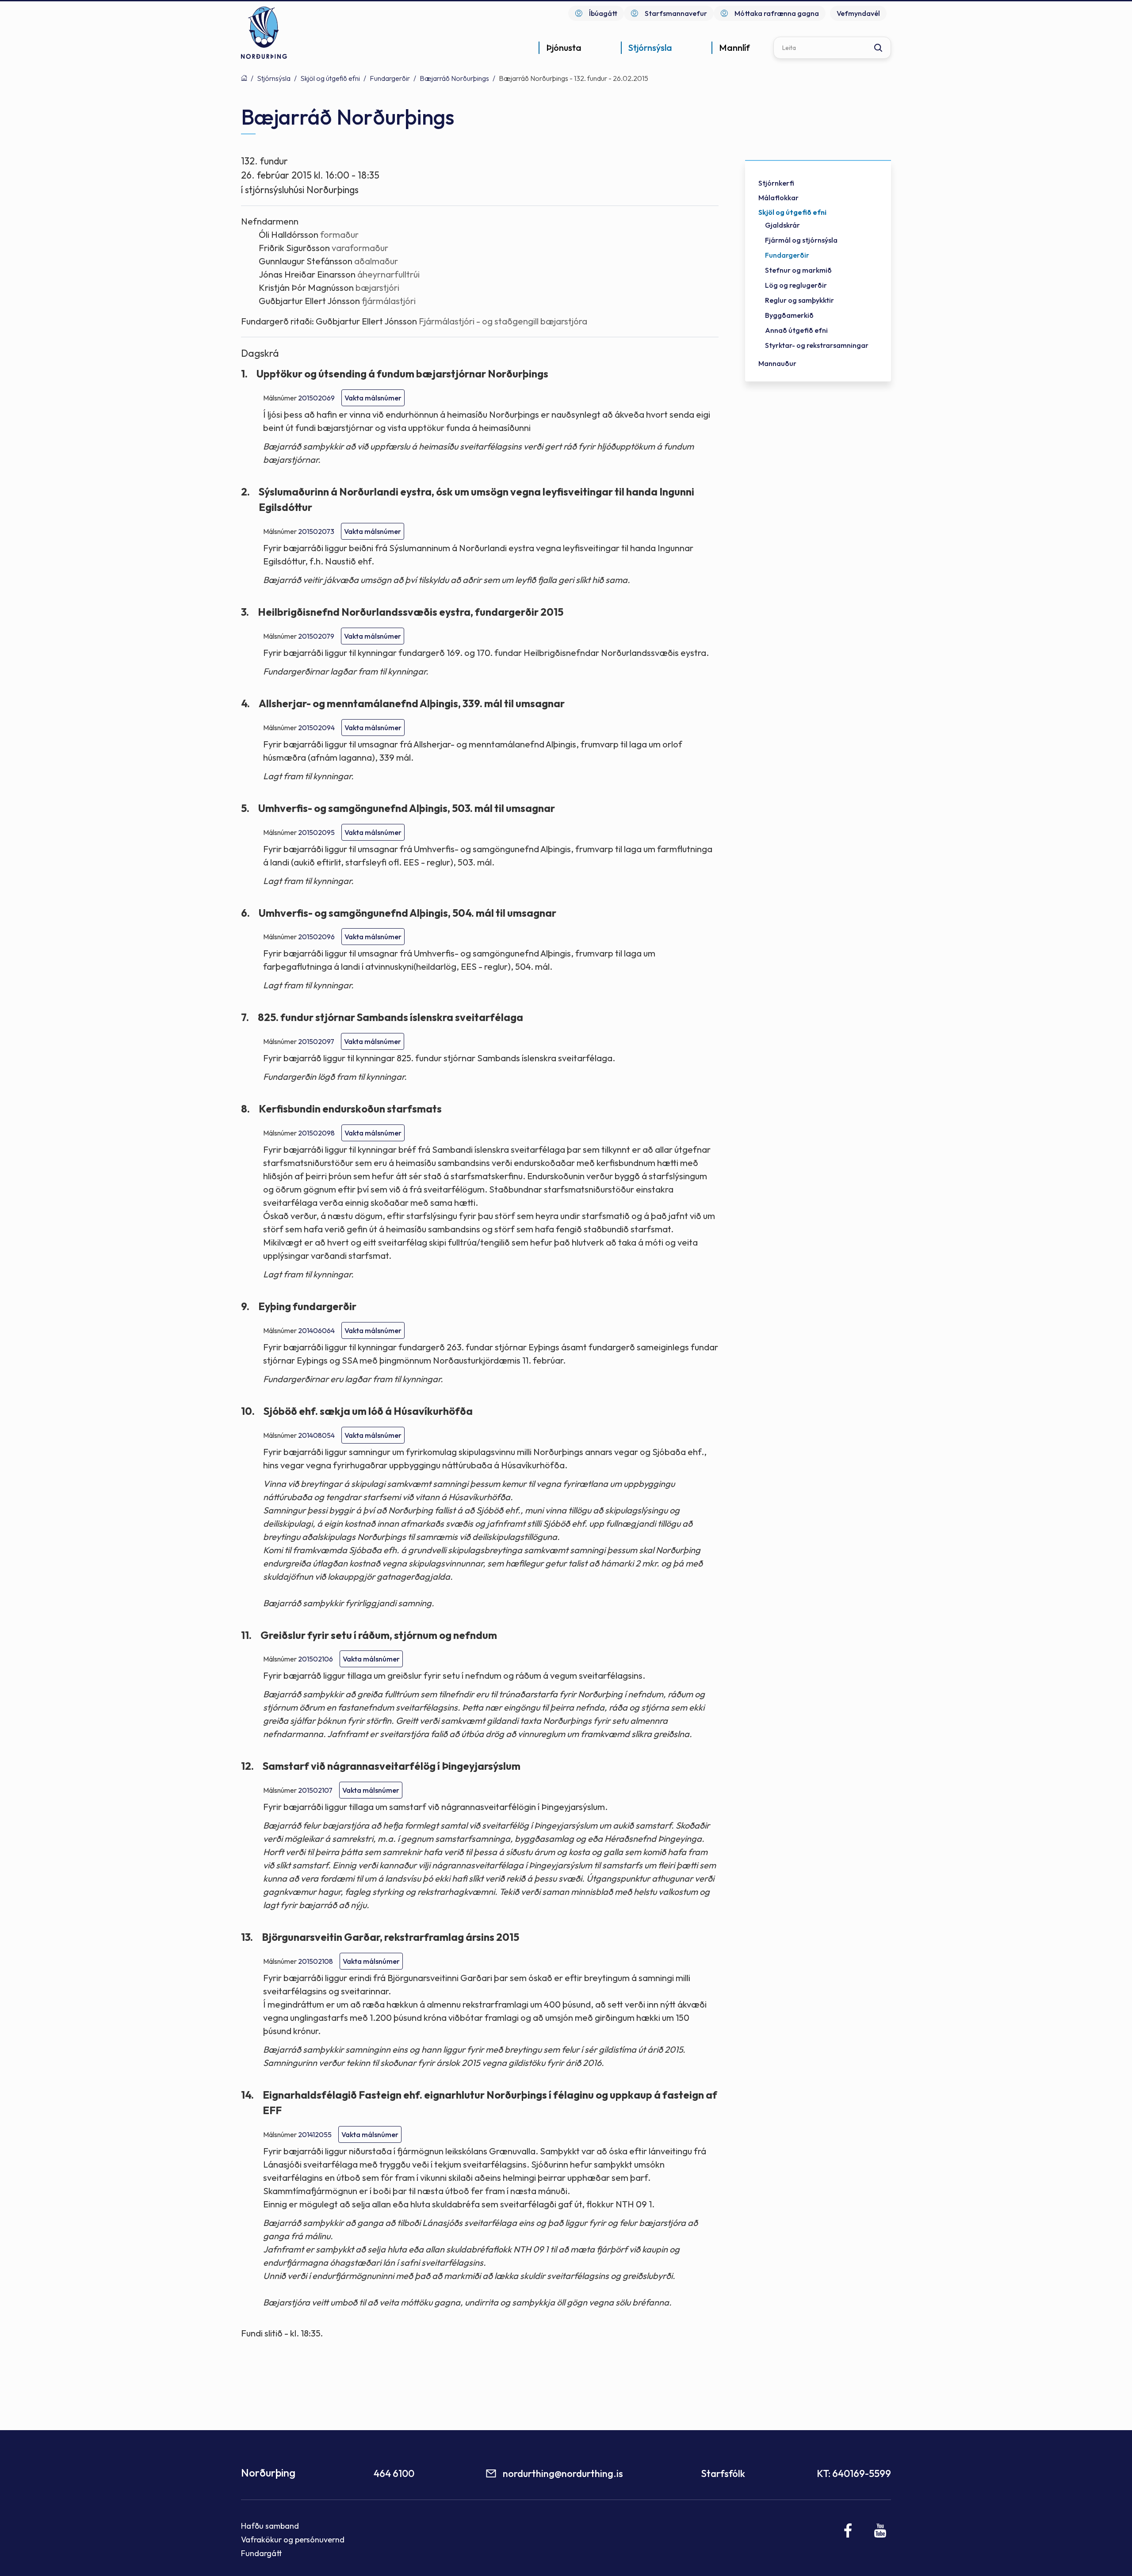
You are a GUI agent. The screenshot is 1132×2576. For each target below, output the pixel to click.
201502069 (316, 398)
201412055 (315, 2134)
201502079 (316, 636)
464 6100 (394, 2473)
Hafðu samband (270, 2526)
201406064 (316, 1330)
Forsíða (244, 78)
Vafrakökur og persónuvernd (293, 2540)
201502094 (316, 728)
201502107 (315, 1790)
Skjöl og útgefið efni (330, 78)
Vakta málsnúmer (373, 398)
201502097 (316, 1041)
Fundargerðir (390, 78)
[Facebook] (848, 2530)
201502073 (316, 531)
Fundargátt (262, 2553)
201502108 (316, 1961)
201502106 (316, 1659)
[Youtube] (880, 2530)
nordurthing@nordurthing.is (563, 2473)
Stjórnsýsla (274, 78)
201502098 (316, 1133)
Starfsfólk (723, 2473)
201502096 (316, 937)
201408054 (316, 1435)
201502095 (316, 832)
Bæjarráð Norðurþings (454, 78)
